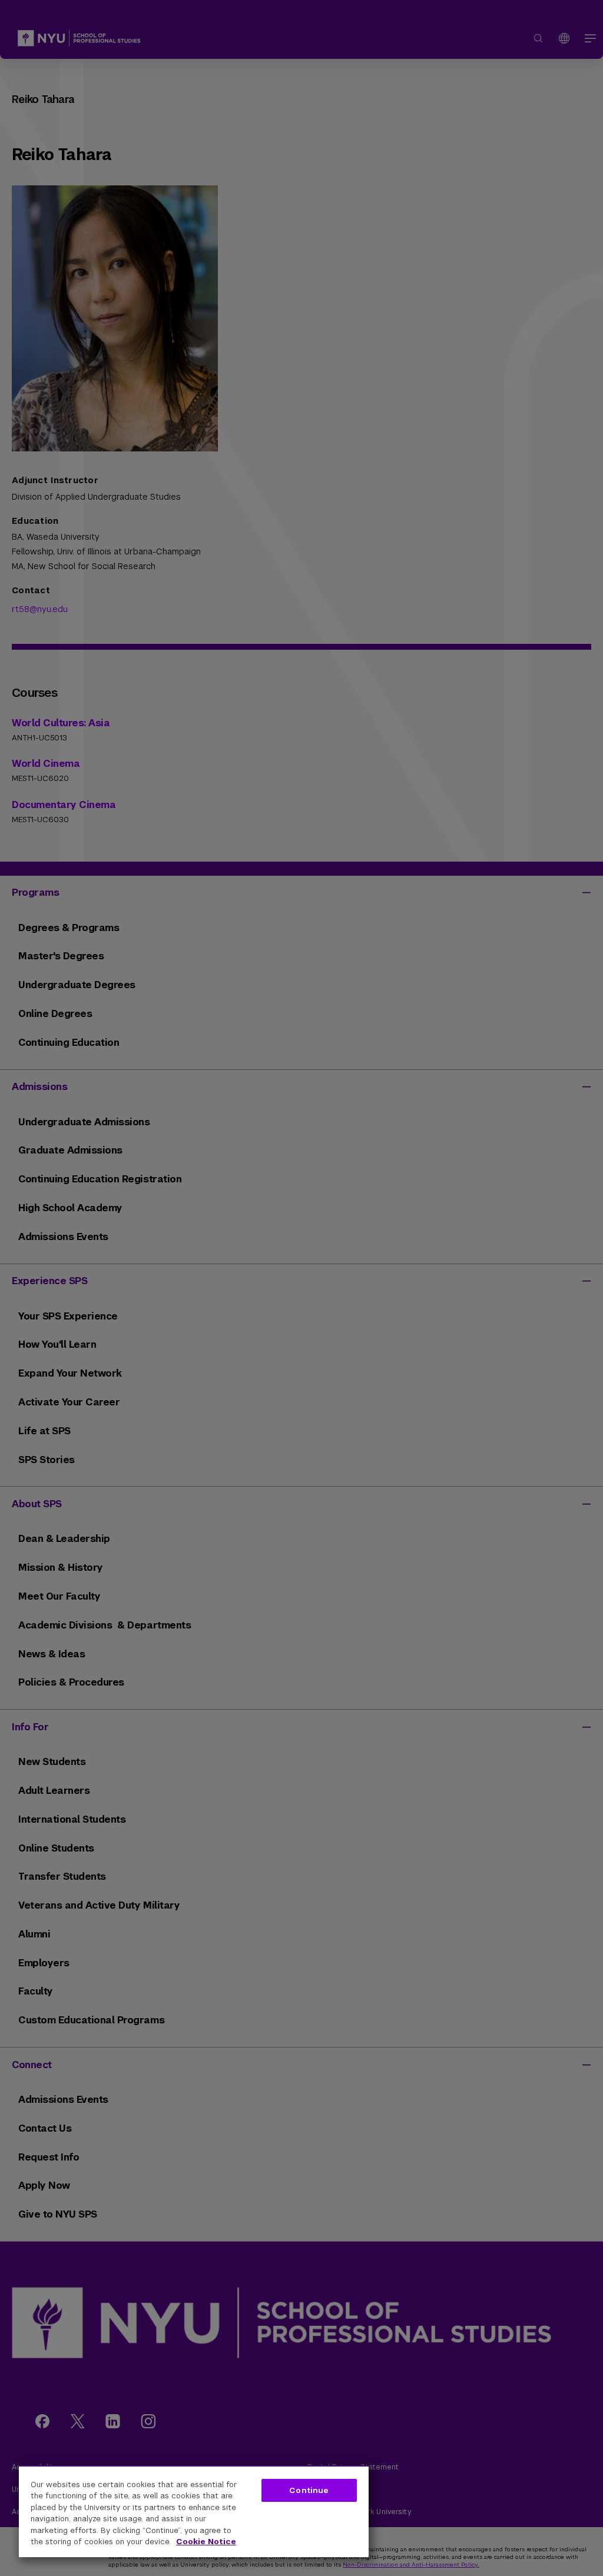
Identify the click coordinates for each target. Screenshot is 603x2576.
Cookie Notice (206, 2542)
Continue (309, 2490)
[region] (194, 2511)
